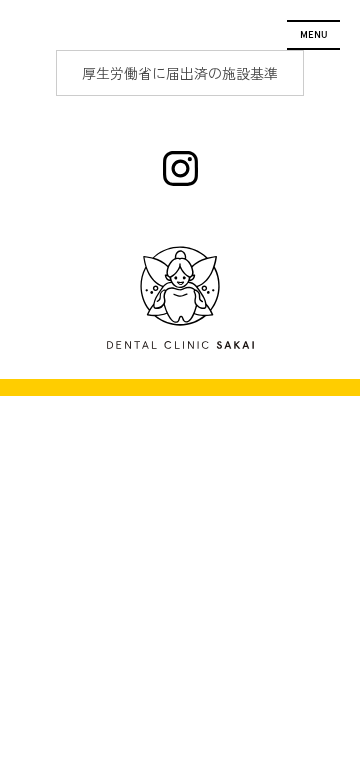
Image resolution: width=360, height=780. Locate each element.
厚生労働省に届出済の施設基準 (180, 73)
